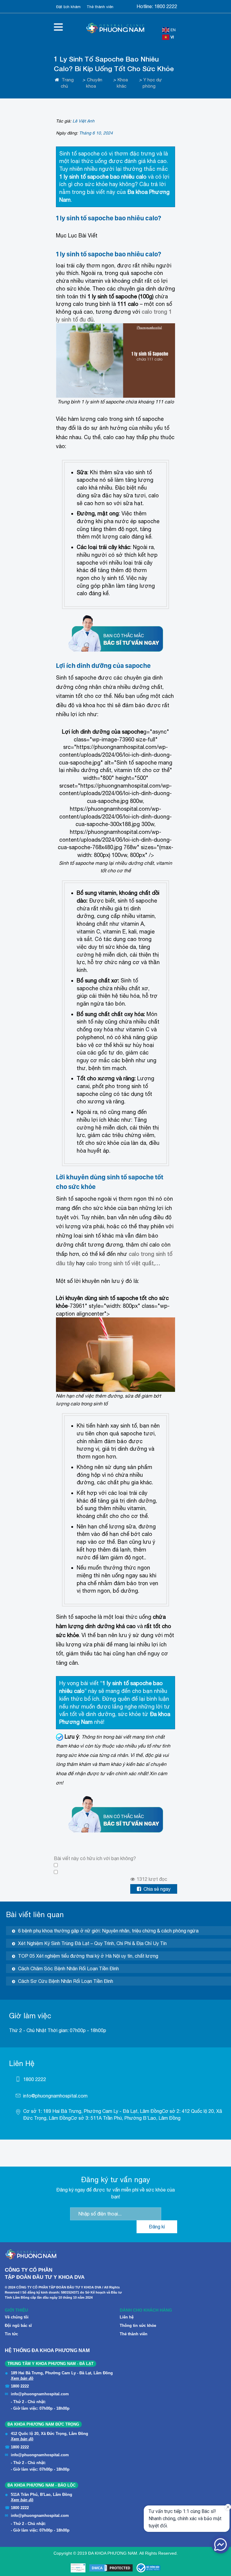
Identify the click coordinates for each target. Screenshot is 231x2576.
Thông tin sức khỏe (138, 2326)
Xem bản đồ (22, 2378)
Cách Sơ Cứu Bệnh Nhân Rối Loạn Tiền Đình (66, 1981)
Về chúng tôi (17, 2317)
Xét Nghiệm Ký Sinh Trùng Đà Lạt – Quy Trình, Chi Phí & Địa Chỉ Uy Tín (92, 1943)
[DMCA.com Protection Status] (111, 2568)
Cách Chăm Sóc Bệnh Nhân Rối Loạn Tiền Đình (68, 1968)
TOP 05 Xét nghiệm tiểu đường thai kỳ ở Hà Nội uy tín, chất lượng (88, 1956)
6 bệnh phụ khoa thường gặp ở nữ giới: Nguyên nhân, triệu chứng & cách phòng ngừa (108, 1931)
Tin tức (11, 2334)
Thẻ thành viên (100, 7)
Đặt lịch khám (68, 7)
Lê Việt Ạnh (83, 121)
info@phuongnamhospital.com (55, 2096)
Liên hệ (127, 2317)
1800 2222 (166, 6)
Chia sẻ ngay (157, 1889)
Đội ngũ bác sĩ (18, 2326)
